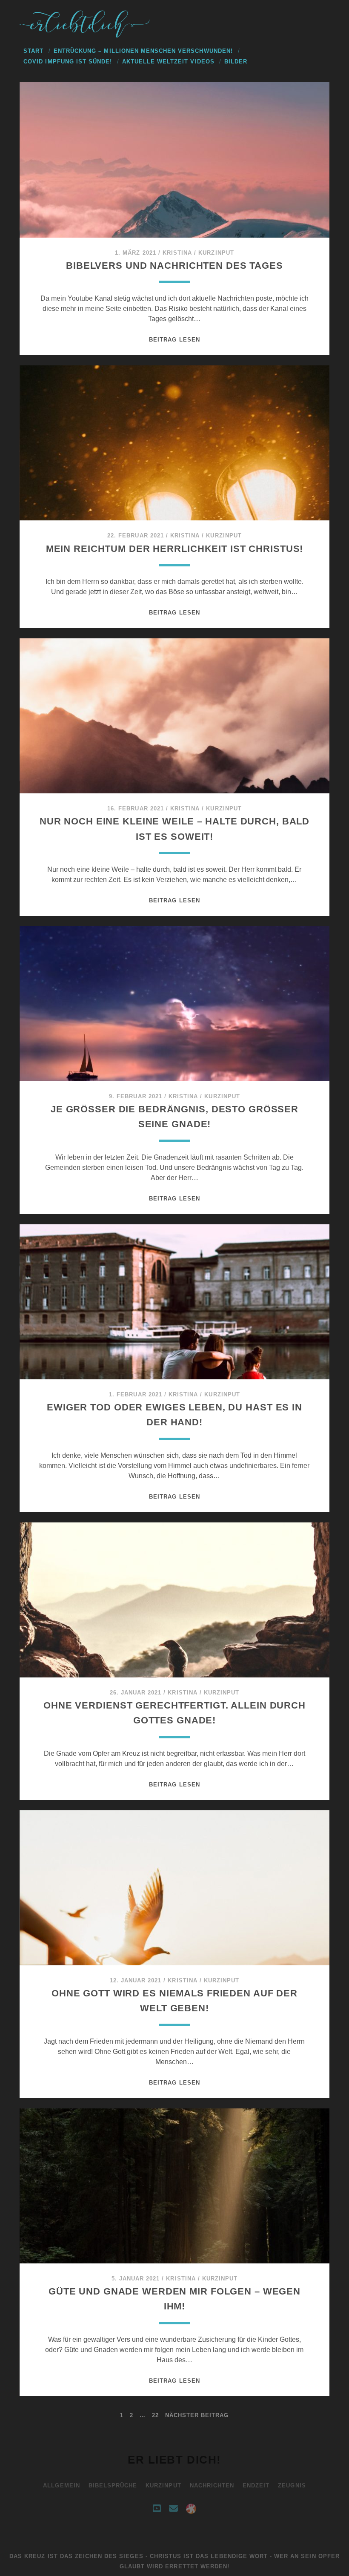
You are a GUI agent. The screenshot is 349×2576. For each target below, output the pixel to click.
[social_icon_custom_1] (191, 2509)
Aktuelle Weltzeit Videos (168, 62)
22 (155, 2415)
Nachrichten (212, 2486)
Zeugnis (292, 2486)
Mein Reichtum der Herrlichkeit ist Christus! (175, 549)
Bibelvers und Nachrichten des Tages (174, 266)
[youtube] (157, 2509)
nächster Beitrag (197, 2415)
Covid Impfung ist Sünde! (68, 62)
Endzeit (256, 2486)
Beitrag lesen (174, 340)
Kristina (177, 253)
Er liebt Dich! (174, 2460)
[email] (173, 2509)
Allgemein (61, 2486)
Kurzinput (216, 253)
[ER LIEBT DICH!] (86, 35)
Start (33, 51)
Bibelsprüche (113, 2486)
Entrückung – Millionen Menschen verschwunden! (143, 51)
